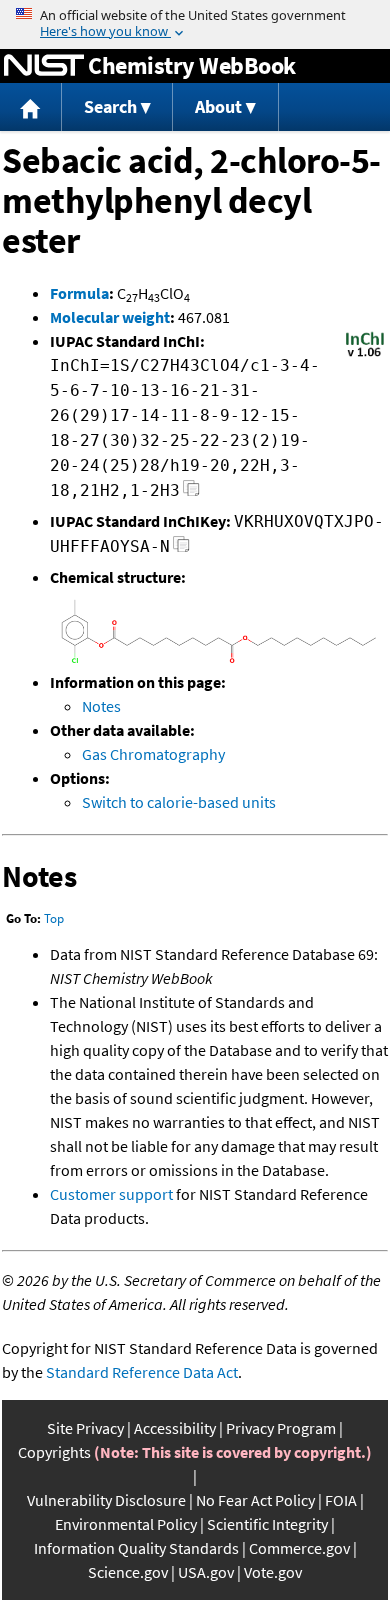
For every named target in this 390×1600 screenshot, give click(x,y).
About (218, 106)
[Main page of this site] (31, 107)
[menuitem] (31, 107)
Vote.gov (273, 1572)
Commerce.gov (299, 1548)
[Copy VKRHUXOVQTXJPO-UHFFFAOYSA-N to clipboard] (181, 549)
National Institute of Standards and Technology (44, 66)
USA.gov (206, 1572)
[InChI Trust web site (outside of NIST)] (365, 355)
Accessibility (175, 1428)
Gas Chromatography (153, 754)
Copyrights (54, 1452)
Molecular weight (110, 317)
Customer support (111, 1194)
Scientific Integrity (267, 1524)
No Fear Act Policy (255, 1500)
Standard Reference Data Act (142, 1372)
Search (110, 106)
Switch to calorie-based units (179, 802)
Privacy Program (281, 1428)
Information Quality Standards (136, 1548)
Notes (101, 706)
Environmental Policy (126, 1524)
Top (54, 918)
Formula (79, 293)
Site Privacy (85, 1428)
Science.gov (128, 1572)
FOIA (341, 1500)
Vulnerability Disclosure (106, 1500)
